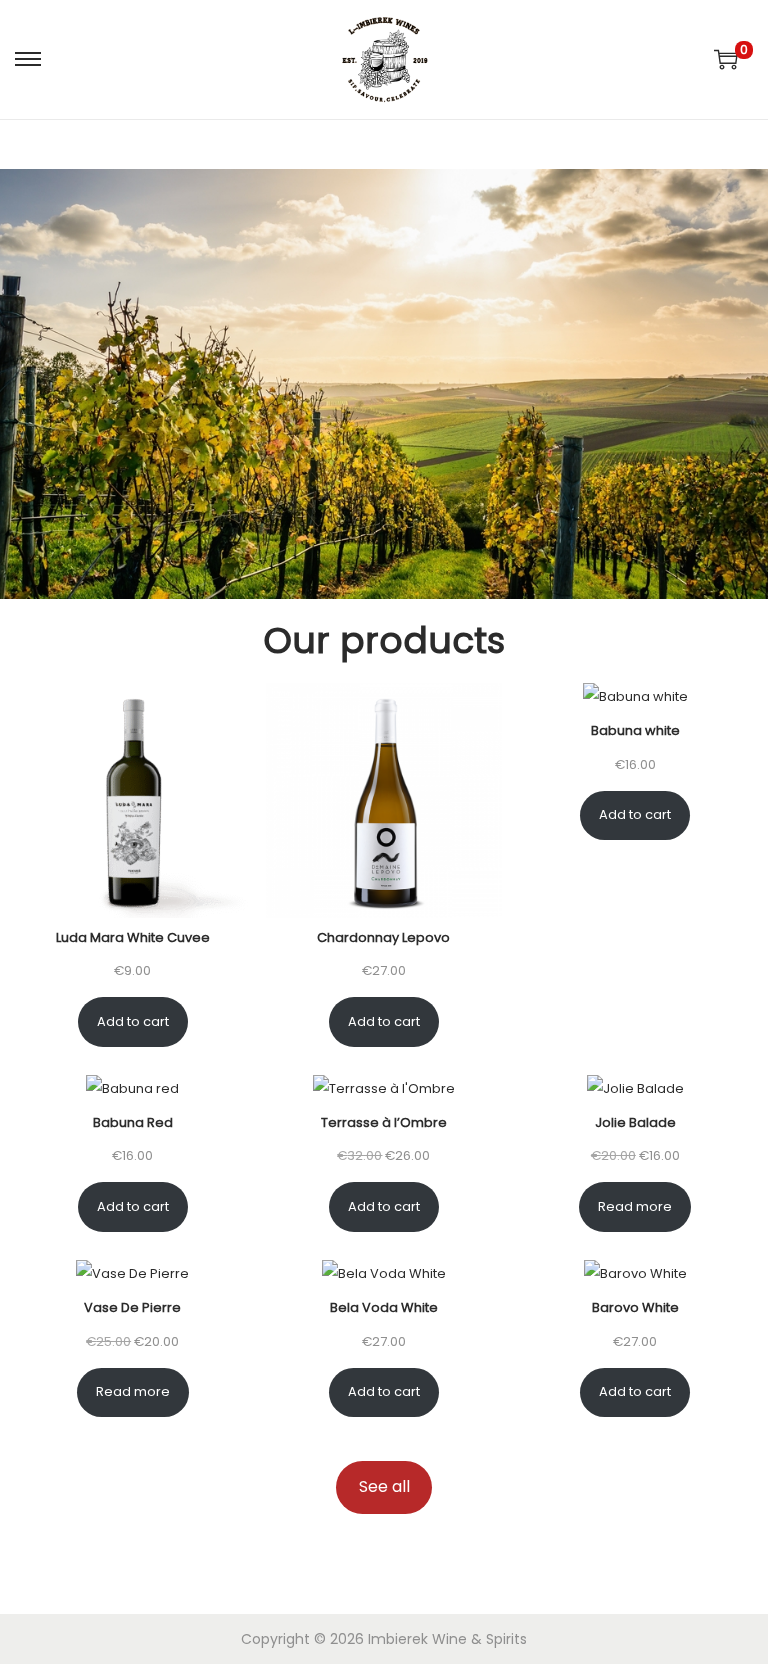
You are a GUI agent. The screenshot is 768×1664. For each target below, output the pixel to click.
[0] (726, 59)
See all (384, 1486)
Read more (635, 1206)
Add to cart (133, 1021)
